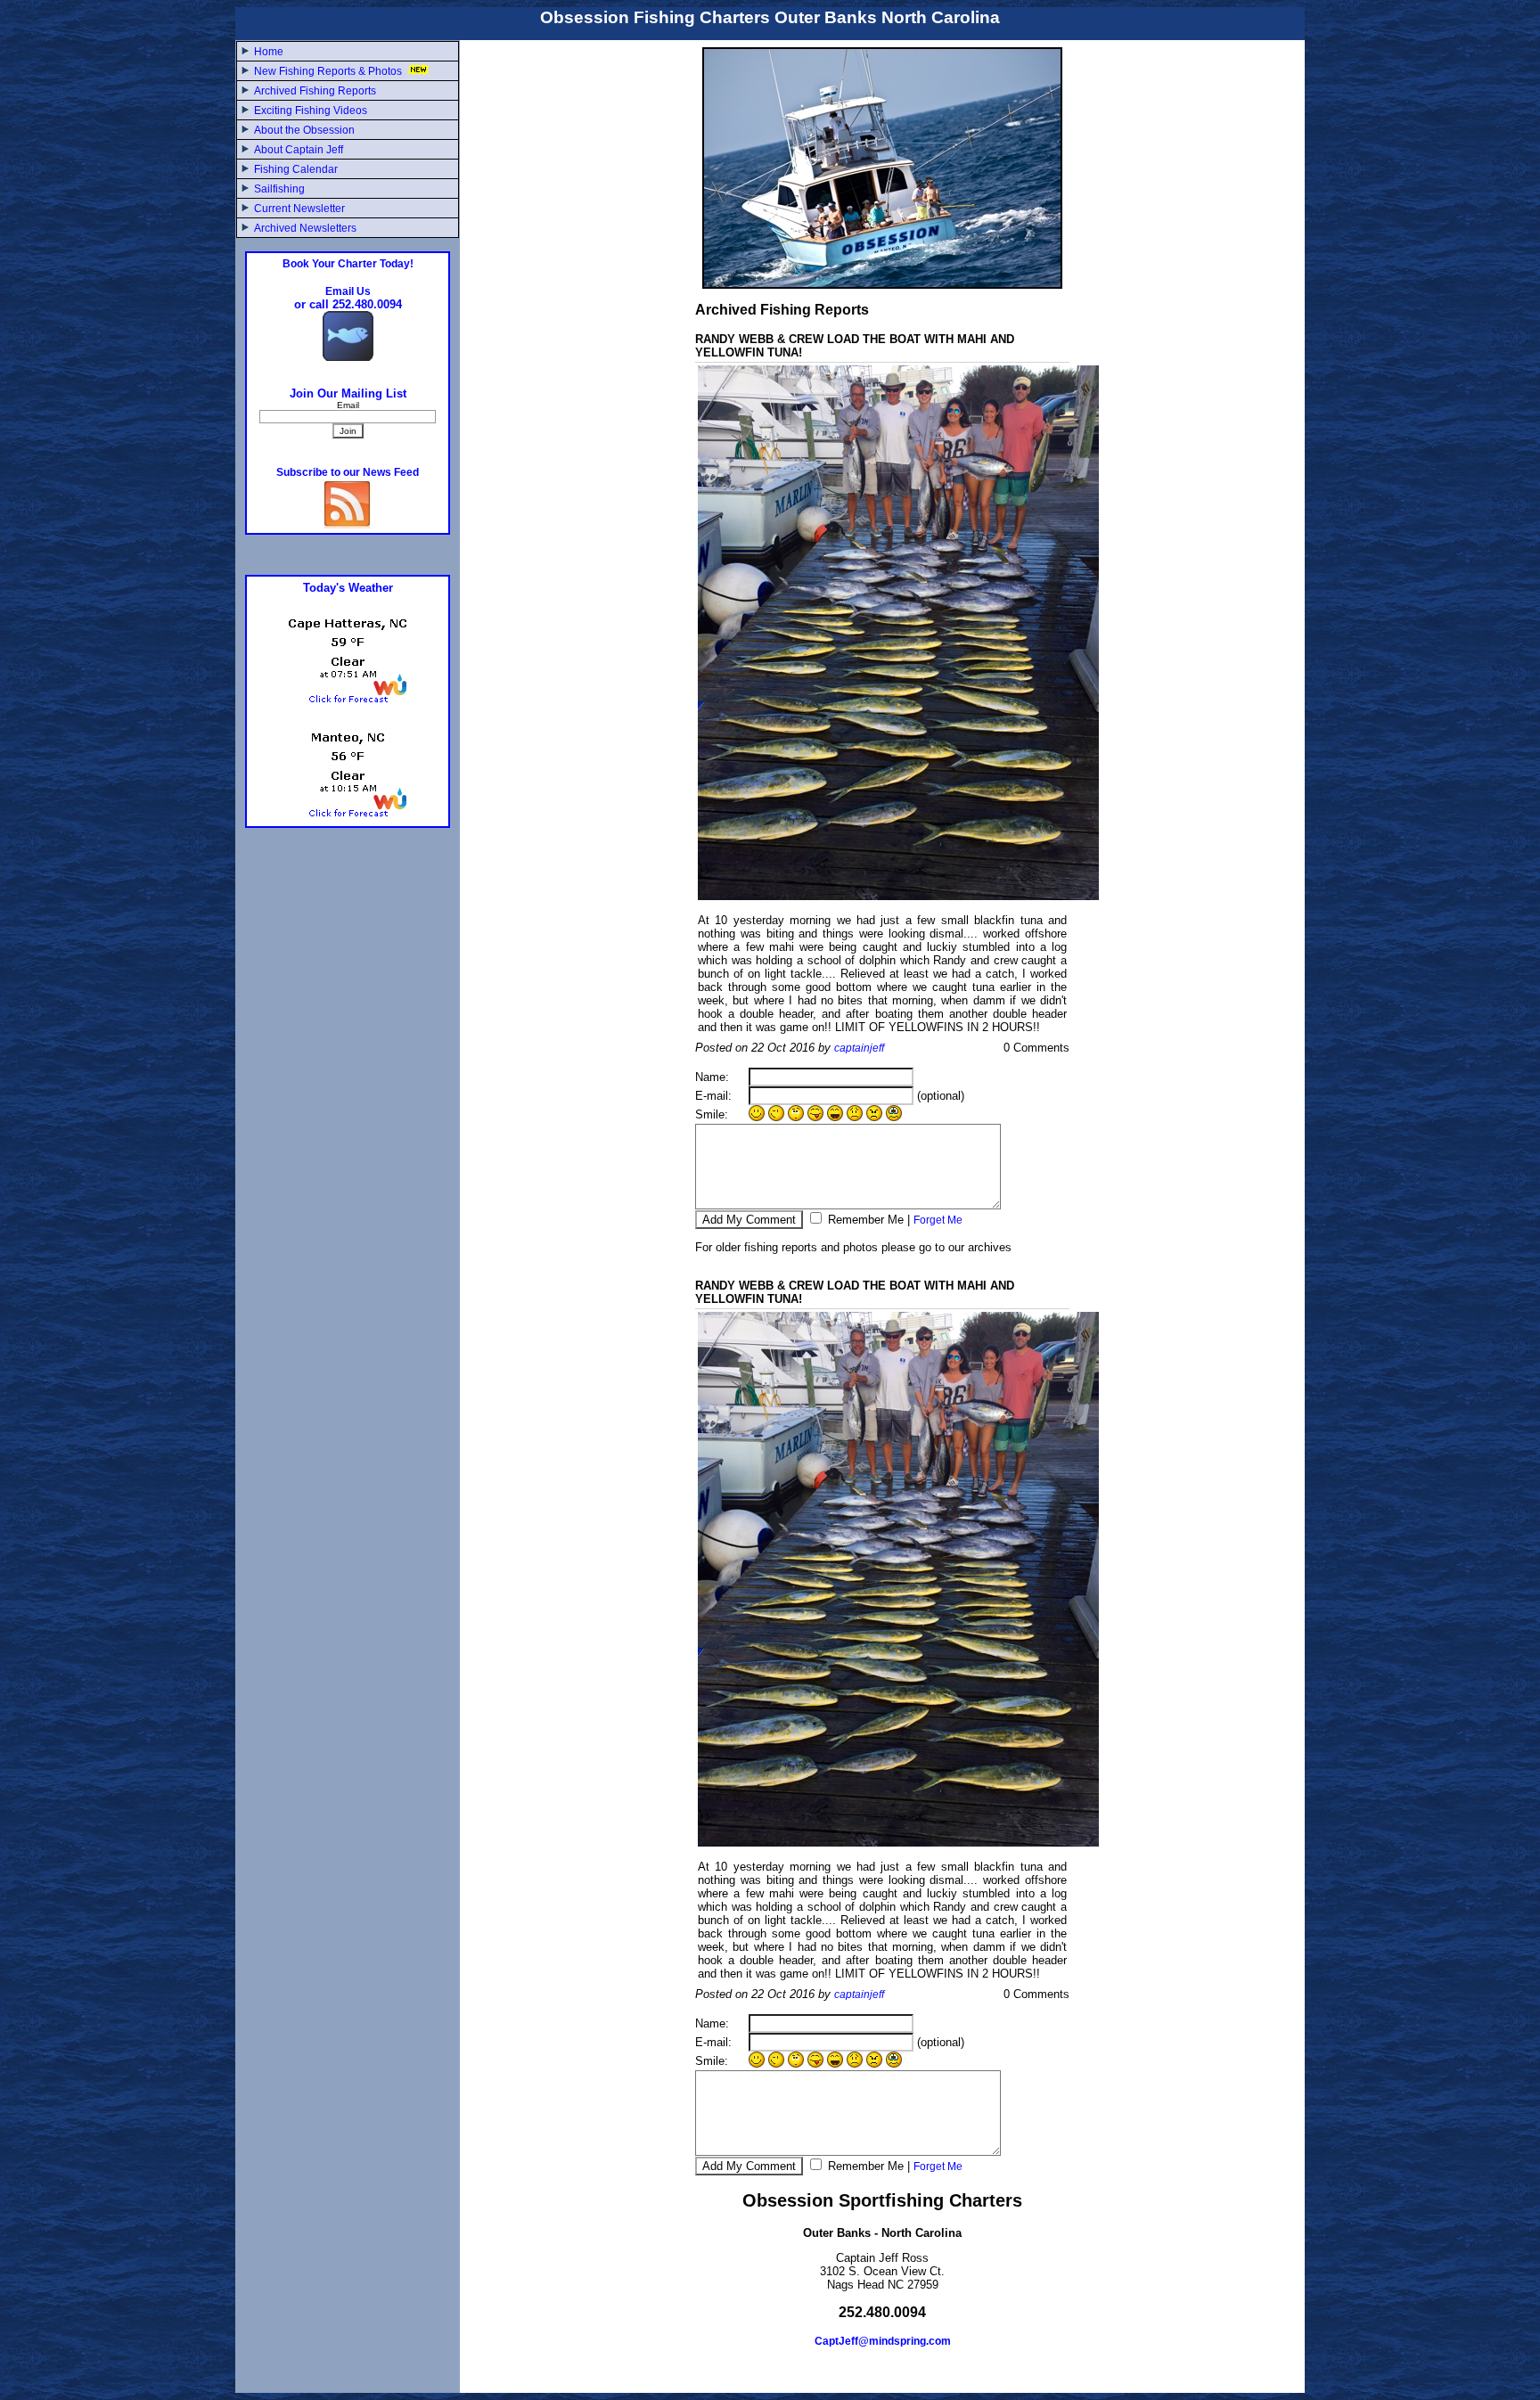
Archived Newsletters (305, 228)
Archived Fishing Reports (315, 91)
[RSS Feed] (348, 525)
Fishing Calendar (296, 169)
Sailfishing (279, 189)
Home (269, 52)
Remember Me (864, 1220)
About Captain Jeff (299, 150)
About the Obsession (304, 130)
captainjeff (859, 1048)
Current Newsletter (299, 209)
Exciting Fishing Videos (311, 111)
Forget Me (938, 1220)
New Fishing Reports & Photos (329, 71)
